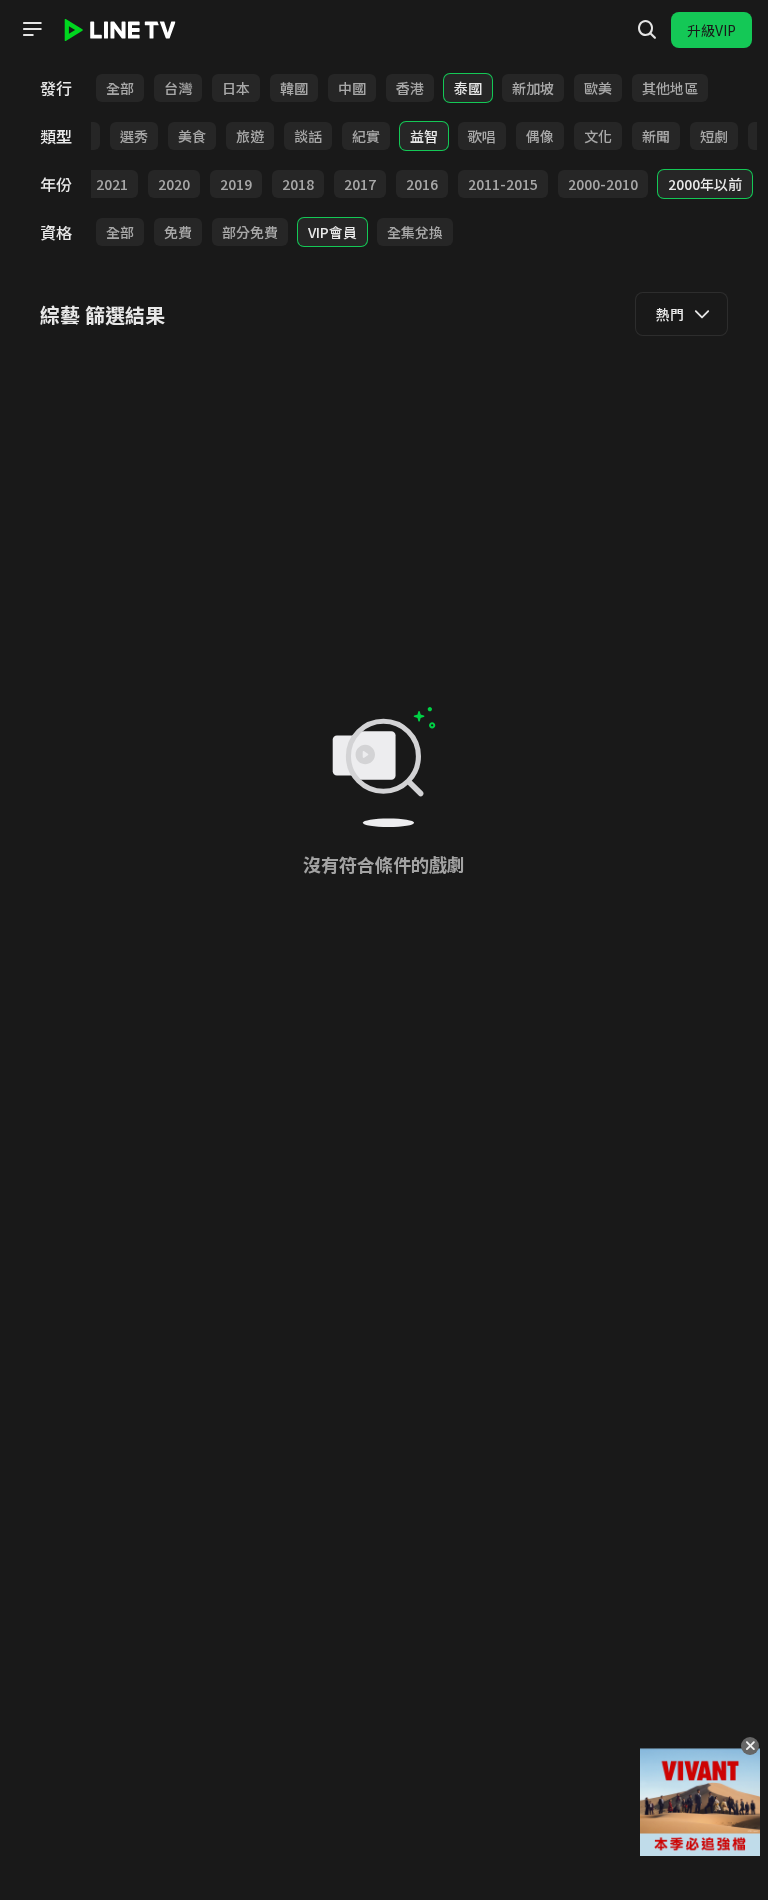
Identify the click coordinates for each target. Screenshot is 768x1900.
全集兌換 (415, 232)
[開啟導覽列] (32, 29)
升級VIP (711, 30)
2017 (360, 184)
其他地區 (670, 88)
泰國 (468, 88)
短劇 (714, 136)
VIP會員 (332, 232)
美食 (192, 136)
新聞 (656, 136)
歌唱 (482, 136)
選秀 (134, 136)
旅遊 (250, 136)
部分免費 (250, 232)
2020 (174, 184)
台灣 (178, 88)
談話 (308, 136)
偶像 (540, 136)
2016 (422, 184)
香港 (410, 88)
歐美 (598, 88)
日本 (236, 88)
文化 (598, 136)
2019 (236, 184)
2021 (112, 184)
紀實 (366, 136)
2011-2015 (503, 184)
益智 (424, 136)
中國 (352, 88)
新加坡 (533, 88)
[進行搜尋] (647, 30)
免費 (178, 232)
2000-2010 (603, 184)
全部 (120, 88)
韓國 (294, 88)
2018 (298, 184)
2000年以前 (705, 184)
